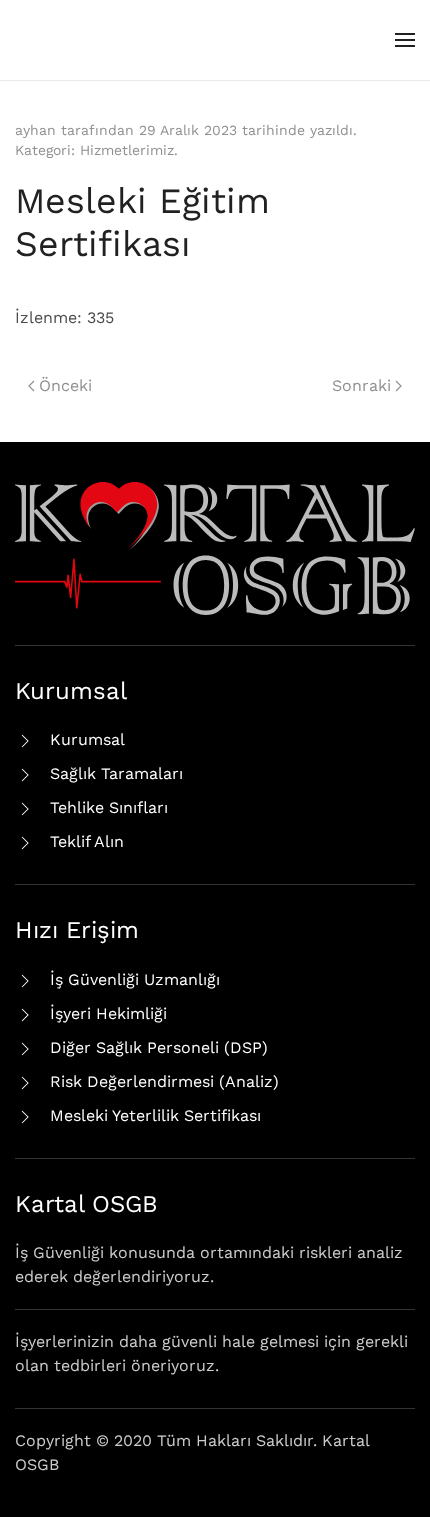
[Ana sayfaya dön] (90, 40)
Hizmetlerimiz (127, 150)
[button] (405, 40)
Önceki (65, 385)
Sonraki (361, 385)
